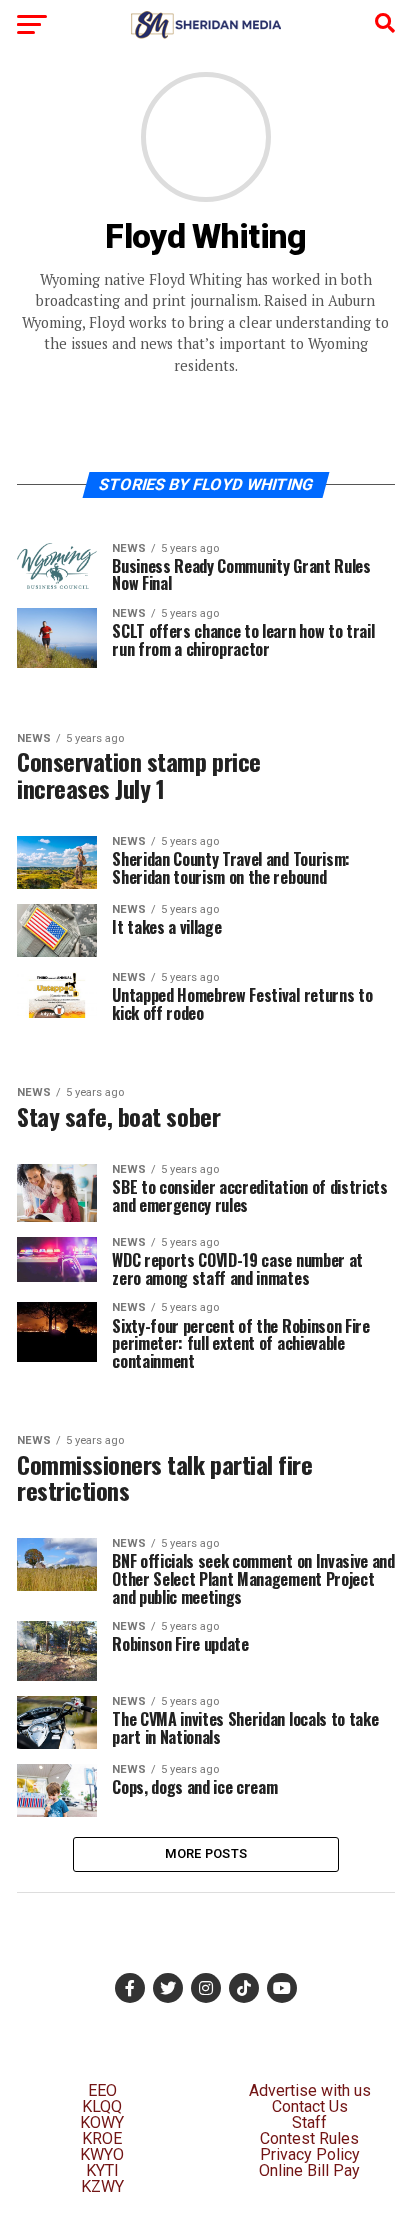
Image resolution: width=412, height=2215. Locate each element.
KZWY (102, 2186)
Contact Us (310, 2106)
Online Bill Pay (309, 2170)
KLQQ (102, 2106)
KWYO (102, 2154)
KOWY (102, 2122)
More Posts (206, 1853)
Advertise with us (310, 2090)
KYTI (102, 2170)
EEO (102, 2090)
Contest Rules (309, 2138)
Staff (309, 2122)
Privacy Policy (310, 2154)
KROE (102, 2138)
